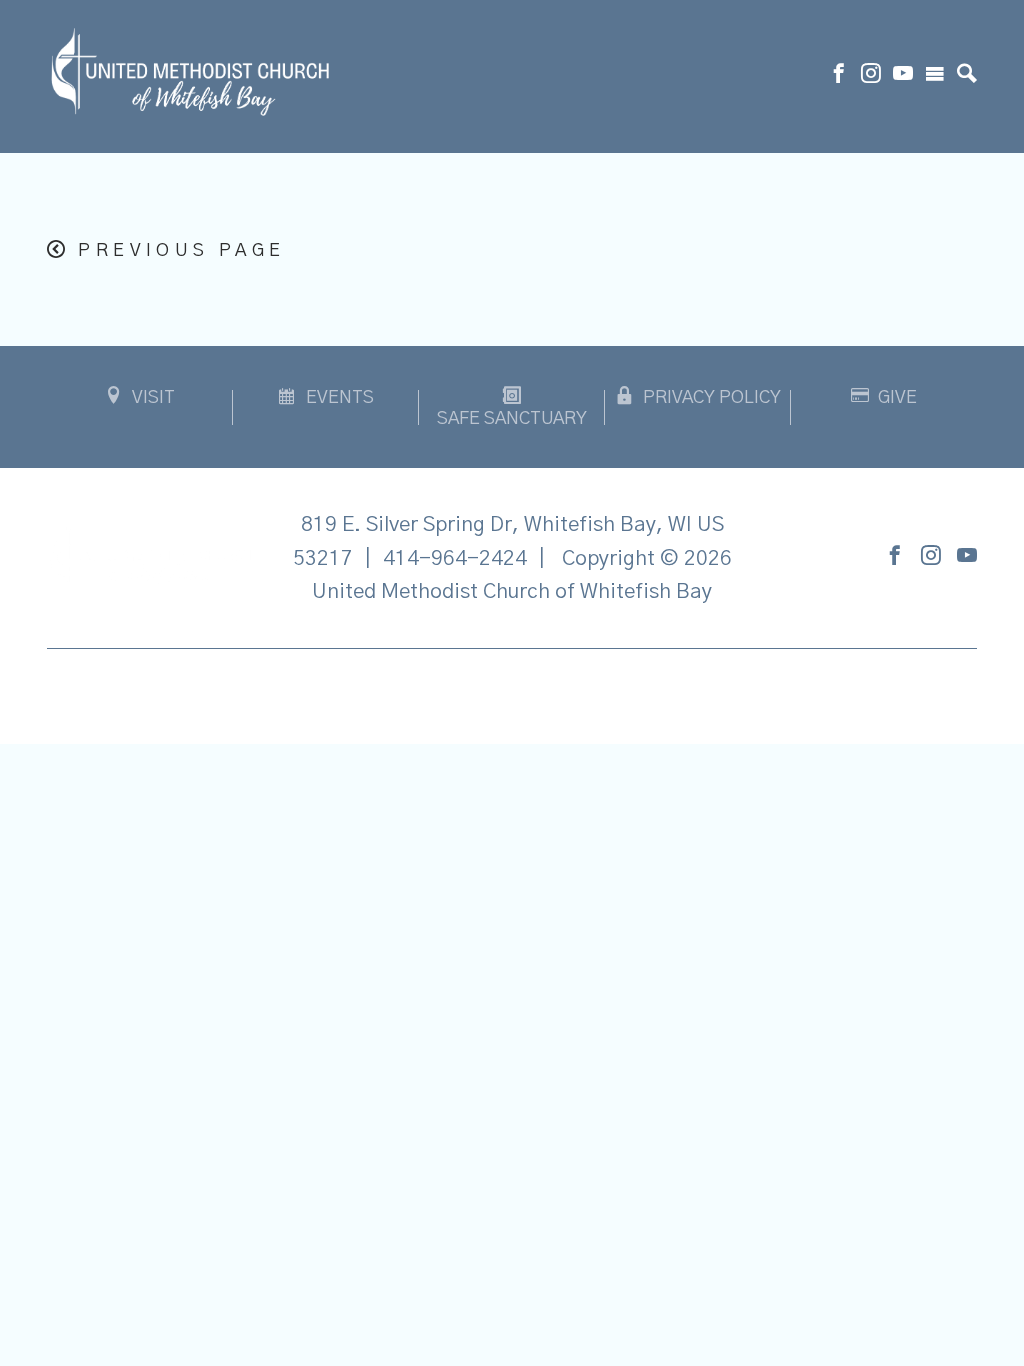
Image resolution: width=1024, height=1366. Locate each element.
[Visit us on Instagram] (871, 76)
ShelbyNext (512, 691)
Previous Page (181, 251)
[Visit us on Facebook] (839, 76)
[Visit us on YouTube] (903, 76)
